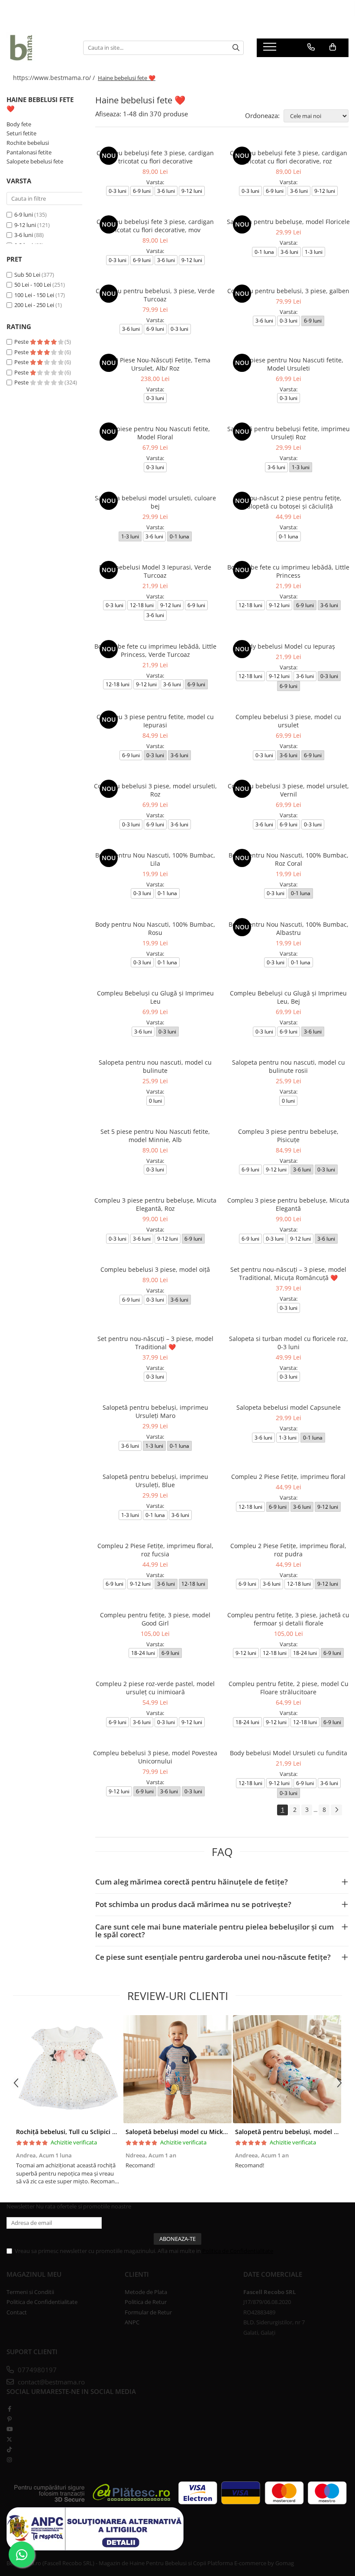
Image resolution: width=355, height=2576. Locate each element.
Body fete (19, 124)
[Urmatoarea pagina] (336, 1810)
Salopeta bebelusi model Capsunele (289, 1407)
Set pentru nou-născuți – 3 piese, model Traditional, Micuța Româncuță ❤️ (288, 1274)
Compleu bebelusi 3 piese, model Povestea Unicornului (155, 1757)
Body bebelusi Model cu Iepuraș (288, 646)
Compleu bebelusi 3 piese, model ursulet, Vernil (288, 790)
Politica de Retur (146, 2302)
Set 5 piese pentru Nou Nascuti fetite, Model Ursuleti (289, 364)
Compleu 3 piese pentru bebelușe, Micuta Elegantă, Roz (155, 1204)
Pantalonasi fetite (29, 152)
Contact (17, 2312)
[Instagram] (9, 2460)
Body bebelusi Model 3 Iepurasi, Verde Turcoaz (155, 571)
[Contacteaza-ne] (311, 47)
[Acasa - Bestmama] (38, 48)
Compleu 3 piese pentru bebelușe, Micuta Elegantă (288, 1204)
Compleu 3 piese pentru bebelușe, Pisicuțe (288, 1136)
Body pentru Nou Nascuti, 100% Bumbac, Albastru (289, 928)
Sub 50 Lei (27, 275)
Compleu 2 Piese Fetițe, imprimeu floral (288, 1477)
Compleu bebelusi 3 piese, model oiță (155, 1269)
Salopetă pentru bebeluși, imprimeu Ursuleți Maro (155, 1411)
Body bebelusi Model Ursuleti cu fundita (289, 1753)
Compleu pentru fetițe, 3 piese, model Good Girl (155, 1619)
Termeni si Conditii (30, 2292)
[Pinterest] (9, 2419)
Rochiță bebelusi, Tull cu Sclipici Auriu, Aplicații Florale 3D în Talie (113, 2132)
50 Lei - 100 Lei (33, 285)
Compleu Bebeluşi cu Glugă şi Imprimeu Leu (155, 997)
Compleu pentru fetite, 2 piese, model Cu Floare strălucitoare (289, 1688)
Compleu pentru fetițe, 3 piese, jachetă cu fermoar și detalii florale (288, 1619)
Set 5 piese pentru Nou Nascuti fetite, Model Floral (155, 433)
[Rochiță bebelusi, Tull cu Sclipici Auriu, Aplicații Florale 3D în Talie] (68, 2069)
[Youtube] (9, 2429)
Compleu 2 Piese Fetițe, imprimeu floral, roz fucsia (155, 1550)
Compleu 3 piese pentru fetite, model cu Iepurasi (155, 721)
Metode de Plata (146, 2292)
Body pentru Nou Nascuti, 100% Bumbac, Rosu (155, 928)
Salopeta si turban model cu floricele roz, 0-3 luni (289, 1343)
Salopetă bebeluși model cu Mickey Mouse (189, 2132)
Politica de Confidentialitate (238, 2251)
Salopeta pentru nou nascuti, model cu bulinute (155, 1066)
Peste (22, 342)
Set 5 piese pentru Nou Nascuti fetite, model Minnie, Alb (155, 1136)
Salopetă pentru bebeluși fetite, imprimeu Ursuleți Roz (289, 433)
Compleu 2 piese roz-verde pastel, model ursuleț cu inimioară (155, 1688)
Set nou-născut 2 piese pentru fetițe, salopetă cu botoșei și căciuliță (288, 502)
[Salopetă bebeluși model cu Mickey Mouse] (177, 2069)
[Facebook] (9, 2409)
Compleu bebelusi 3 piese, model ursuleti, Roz (155, 790)
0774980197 (36, 2370)
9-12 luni (25, 225)
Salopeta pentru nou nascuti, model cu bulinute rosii (289, 1066)
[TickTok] (9, 2449)
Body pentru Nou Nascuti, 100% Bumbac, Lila (155, 859)
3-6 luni (24, 235)
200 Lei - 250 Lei (34, 305)
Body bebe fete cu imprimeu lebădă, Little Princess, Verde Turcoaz (155, 650)
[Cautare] (236, 48)
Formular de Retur (148, 2312)
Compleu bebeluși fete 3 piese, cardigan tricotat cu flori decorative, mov (155, 226)
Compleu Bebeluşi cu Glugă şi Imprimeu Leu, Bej (288, 997)
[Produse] (271, 49)
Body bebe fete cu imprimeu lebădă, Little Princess (288, 571)
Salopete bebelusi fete (35, 161)
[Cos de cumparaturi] (333, 47)
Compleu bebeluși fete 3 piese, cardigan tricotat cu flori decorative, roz (289, 157)
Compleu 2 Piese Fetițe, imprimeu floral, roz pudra (288, 1550)
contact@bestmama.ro (50, 2382)
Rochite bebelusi (28, 143)
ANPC (132, 2322)
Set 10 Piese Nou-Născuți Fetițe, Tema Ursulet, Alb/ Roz (155, 364)
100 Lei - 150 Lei (34, 295)
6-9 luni (24, 214)
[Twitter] (9, 2439)
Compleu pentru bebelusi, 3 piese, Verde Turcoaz (155, 295)
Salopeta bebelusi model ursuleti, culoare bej (155, 502)
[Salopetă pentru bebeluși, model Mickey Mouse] (287, 2069)
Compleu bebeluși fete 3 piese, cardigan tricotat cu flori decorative (155, 157)
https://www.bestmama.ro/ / (55, 78)
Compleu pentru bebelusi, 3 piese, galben (288, 291)
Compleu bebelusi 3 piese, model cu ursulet (288, 721)
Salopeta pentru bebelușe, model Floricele (288, 222)
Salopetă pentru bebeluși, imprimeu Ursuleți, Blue (155, 1481)
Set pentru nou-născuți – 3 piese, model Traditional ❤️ (155, 1343)
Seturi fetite (21, 133)
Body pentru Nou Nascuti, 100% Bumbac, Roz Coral (289, 859)
